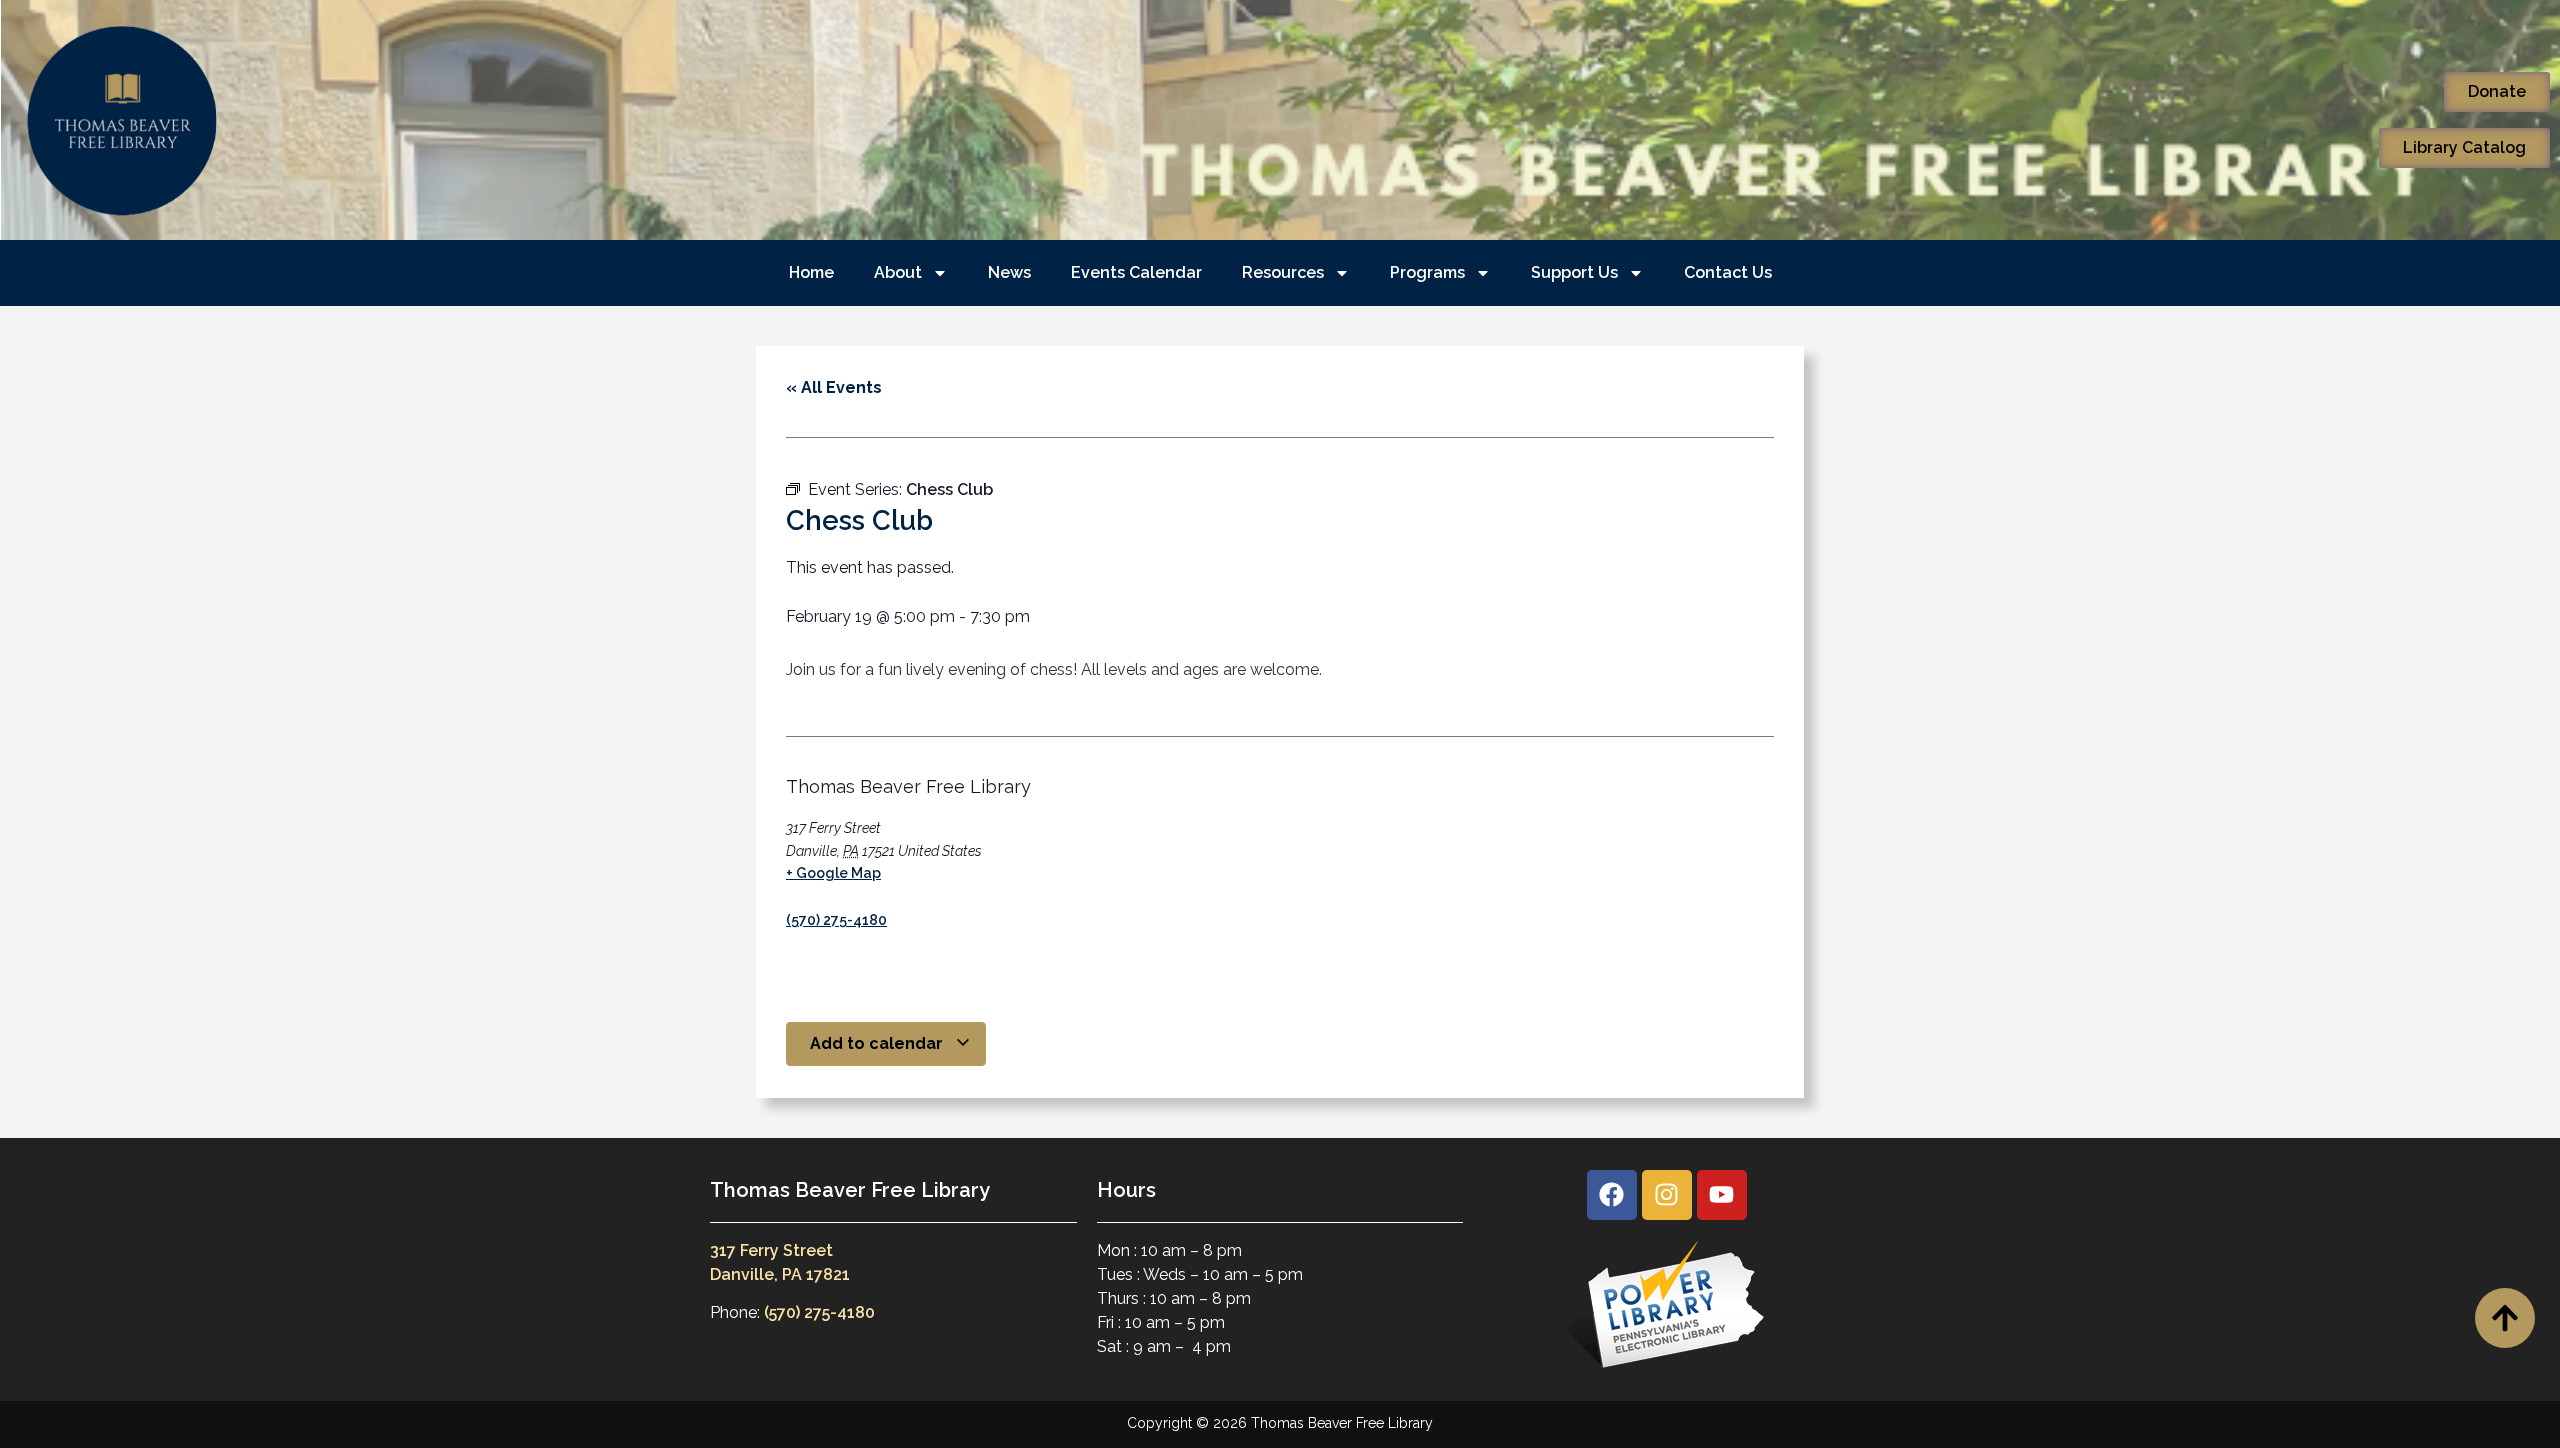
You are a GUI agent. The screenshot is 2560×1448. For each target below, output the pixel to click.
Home (811, 272)
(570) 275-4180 (836, 920)
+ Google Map (833, 873)
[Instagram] (1667, 1195)
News (1009, 272)
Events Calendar (1136, 272)
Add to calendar (878, 1043)
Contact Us (1728, 272)
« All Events (834, 387)
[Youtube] (1722, 1195)
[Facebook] (1612, 1195)
